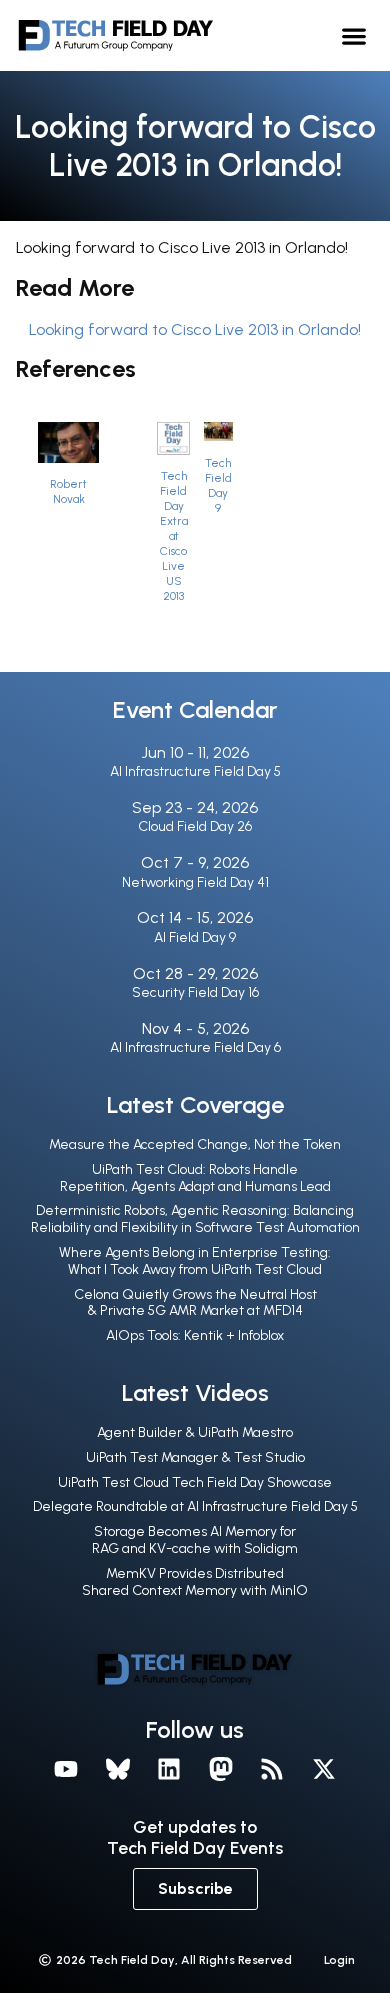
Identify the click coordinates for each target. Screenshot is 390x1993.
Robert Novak (68, 491)
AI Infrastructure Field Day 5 (195, 771)
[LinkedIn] (169, 1769)
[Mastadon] (221, 1769)
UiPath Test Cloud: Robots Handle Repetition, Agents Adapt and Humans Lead (195, 1178)
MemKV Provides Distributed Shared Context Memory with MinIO (195, 1582)
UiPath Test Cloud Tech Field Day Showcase (195, 1482)
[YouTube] (66, 1769)
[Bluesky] (118, 1769)
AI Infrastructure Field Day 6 (195, 1047)
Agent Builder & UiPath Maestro (195, 1432)
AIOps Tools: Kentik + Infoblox (195, 1335)
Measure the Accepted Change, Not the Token (195, 1144)
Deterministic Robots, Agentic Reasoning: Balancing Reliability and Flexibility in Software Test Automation (195, 1219)
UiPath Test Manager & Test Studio (195, 1457)
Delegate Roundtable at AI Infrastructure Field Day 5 (195, 1506)
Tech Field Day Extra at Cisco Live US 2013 (174, 536)
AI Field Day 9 (195, 937)
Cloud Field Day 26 (195, 826)
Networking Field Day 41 (195, 882)
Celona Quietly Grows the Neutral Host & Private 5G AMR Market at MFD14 (195, 1303)
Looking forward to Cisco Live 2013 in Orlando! (195, 329)
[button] (354, 35)
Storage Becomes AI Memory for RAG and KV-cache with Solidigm (195, 1540)
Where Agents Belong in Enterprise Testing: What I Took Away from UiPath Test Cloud (195, 1261)
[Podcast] (273, 1769)
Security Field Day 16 (195, 992)
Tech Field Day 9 (218, 485)
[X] (324, 1769)
